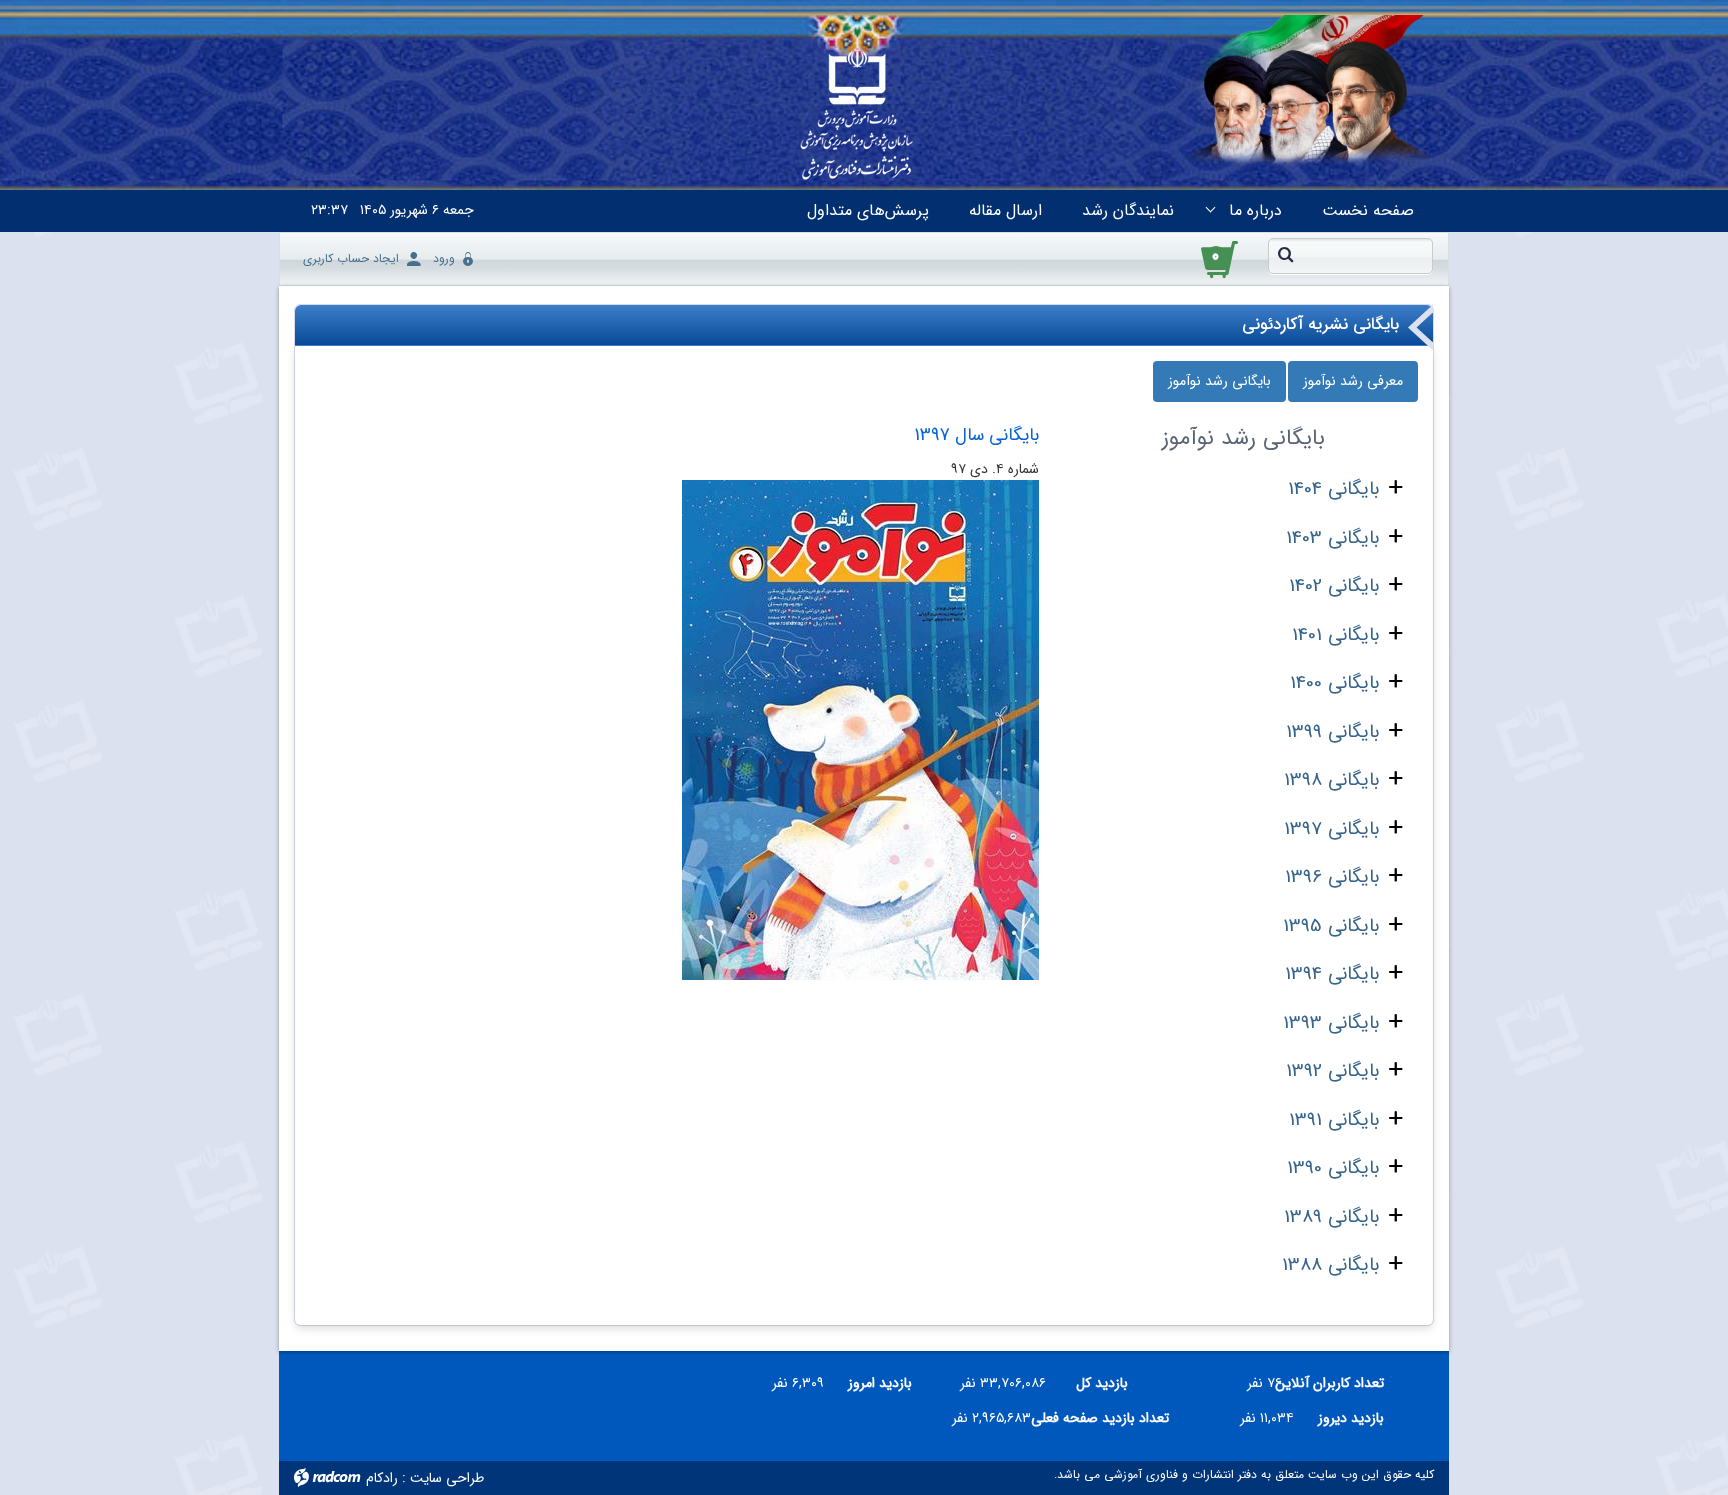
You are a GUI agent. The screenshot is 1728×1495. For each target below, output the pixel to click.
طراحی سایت (447, 1478)
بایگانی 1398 (1331, 780)
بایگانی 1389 (1331, 1217)
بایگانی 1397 (1331, 829)
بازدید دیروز (1351, 1418)
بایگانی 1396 (1332, 877)
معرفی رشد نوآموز (1353, 381)
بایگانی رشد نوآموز (1219, 381)
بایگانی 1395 (1331, 926)
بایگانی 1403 (1332, 538)
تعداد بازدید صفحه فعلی (1108, 1418)
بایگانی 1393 (1331, 1023)
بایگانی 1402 (1334, 586)
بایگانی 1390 (1333, 1168)
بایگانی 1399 (1332, 732)
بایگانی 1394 (1332, 974)
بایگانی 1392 (1332, 1071)
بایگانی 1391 (1334, 1120)
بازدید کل (1102, 1383)
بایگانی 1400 (1334, 683)
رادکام (382, 1478)
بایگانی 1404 (1333, 489)
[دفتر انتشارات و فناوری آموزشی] (857, 116)
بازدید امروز (880, 1383)
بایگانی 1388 (1330, 1265)
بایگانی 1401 (1335, 635)
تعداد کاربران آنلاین (1340, 1383)
